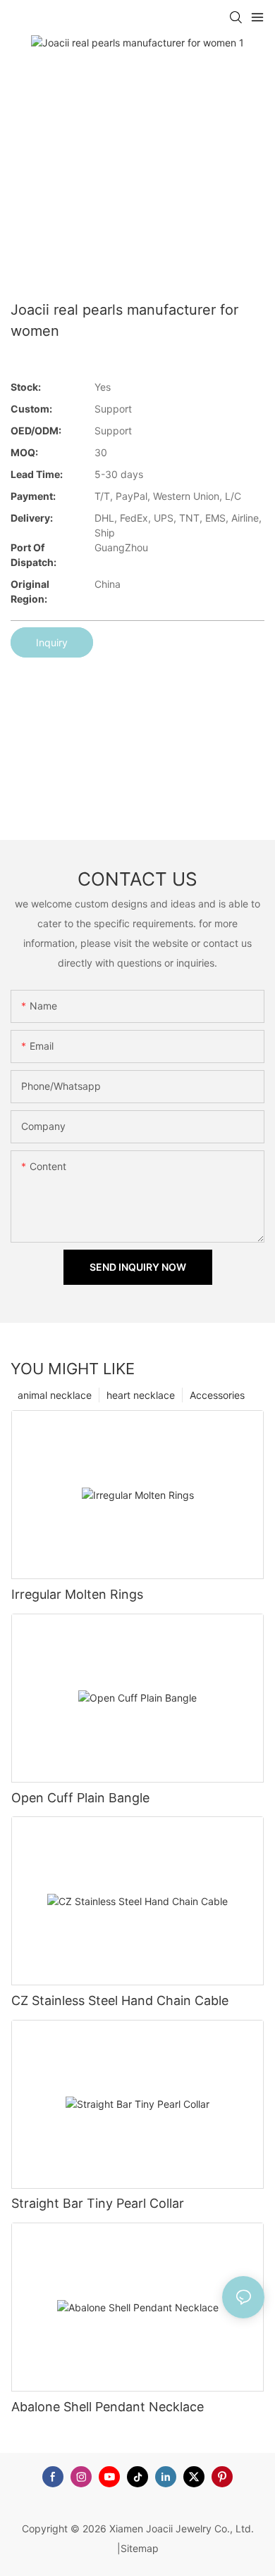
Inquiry (52, 642)
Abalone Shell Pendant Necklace (108, 2407)
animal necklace (55, 1395)
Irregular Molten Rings (77, 1594)
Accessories (217, 1395)
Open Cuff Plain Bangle (80, 1798)
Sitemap (140, 2548)
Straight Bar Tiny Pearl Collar (98, 2203)
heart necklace (141, 1395)
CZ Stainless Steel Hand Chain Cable (120, 2000)
